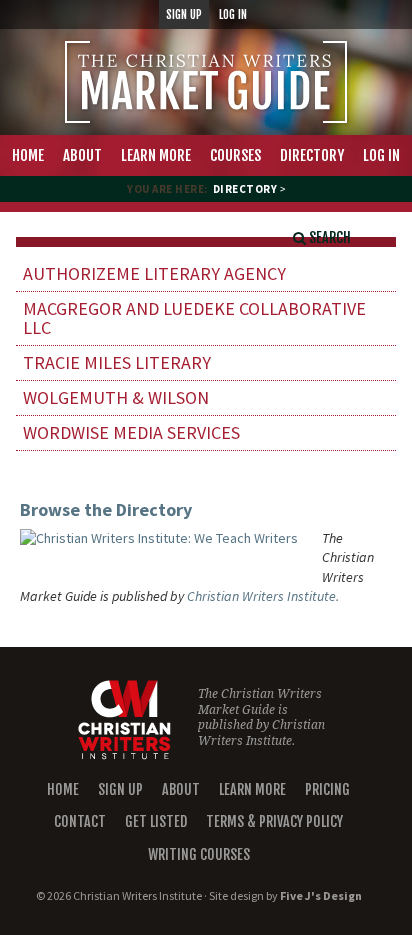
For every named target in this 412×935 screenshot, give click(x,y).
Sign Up (120, 789)
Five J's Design (321, 895)
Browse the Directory (106, 509)
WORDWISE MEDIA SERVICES (131, 432)
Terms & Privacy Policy (274, 821)
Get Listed (156, 821)
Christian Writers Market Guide (206, 82)
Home (63, 789)
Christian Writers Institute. (263, 596)
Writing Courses (199, 854)
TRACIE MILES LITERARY (117, 362)
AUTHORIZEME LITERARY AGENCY (154, 273)
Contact (80, 821)
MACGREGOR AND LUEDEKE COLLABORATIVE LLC (194, 318)
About (181, 789)
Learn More (252, 789)
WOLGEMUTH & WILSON (116, 397)
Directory (245, 189)
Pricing (327, 789)
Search (328, 237)
